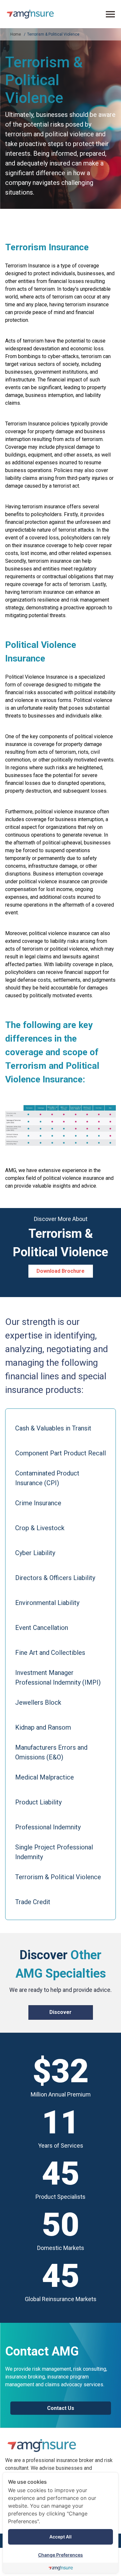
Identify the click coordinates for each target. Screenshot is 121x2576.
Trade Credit (33, 1902)
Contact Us (61, 2408)
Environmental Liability (47, 1603)
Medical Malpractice (45, 1777)
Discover (60, 2012)
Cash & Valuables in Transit (53, 1428)
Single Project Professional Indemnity (54, 1852)
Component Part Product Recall (60, 1453)
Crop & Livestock (40, 1528)
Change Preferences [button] (60, 2555)
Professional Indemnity (48, 1827)
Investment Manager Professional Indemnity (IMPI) (58, 1678)
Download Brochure (60, 1271)
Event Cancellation (42, 1628)
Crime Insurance (38, 1503)
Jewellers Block (38, 1702)
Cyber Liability (35, 1553)
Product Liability (38, 1802)
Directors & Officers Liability (55, 1578)
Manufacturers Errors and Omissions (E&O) (51, 1752)
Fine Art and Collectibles (50, 1653)
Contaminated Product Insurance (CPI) (47, 1478)
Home (16, 34)
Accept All (60, 2537)
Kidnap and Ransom (43, 1727)
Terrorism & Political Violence (53, 34)
